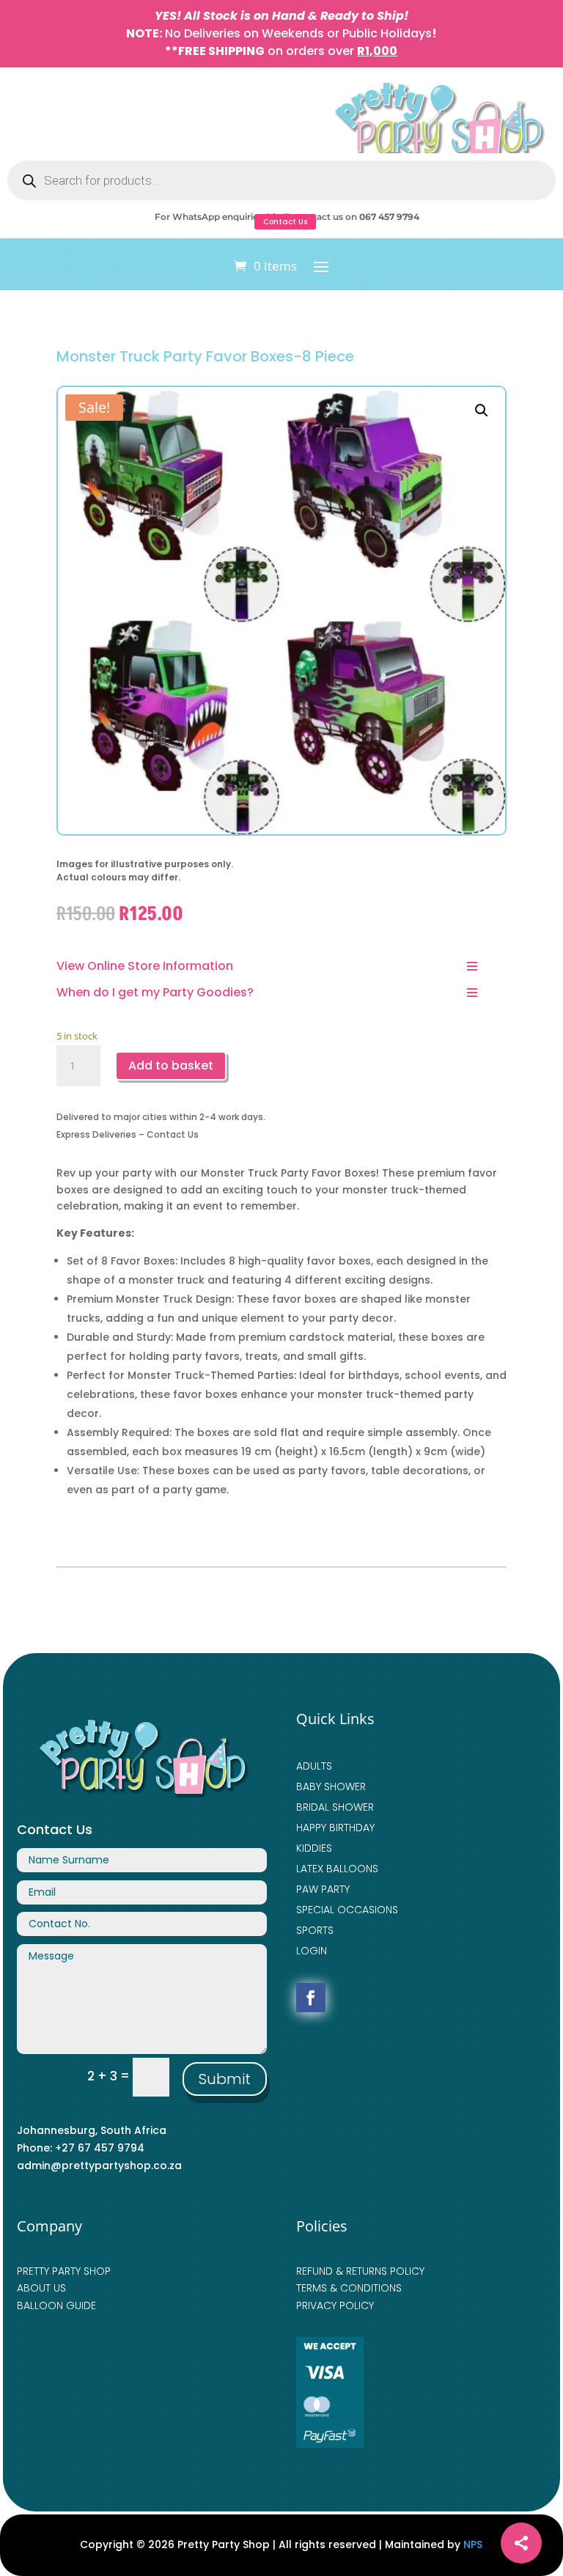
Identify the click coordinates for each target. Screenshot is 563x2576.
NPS (473, 2544)
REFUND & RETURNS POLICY (360, 2271)
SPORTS (315, 1930)
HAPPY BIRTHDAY (335, 1828)
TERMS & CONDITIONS (349, 2288)
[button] (482, 411)
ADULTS (314, 1766)
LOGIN (312, 1951)
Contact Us (285, 222)
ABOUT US (41, 2288)
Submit (225, 2079)
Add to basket (171, 1066)
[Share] (521, 2543)
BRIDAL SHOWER (335, 1807)
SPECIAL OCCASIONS (347, 1910)
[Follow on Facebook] (311, 1998)
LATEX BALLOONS (337, 1869)
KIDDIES (314, 1848)
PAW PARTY (323, 1889)
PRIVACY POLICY (335, 2305)
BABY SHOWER (331, 1786)
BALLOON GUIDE (56, 2305)
